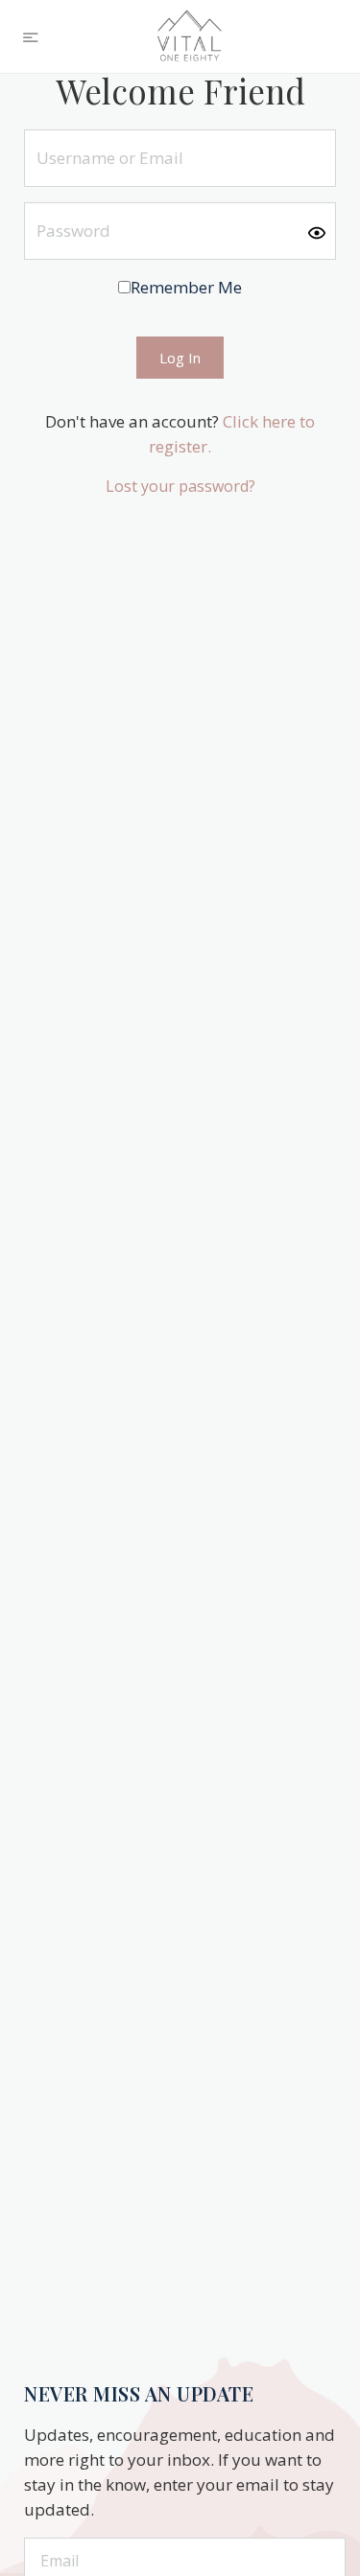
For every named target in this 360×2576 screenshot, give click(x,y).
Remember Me (186, 287)
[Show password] (317, 232)
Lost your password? (180, 486)
